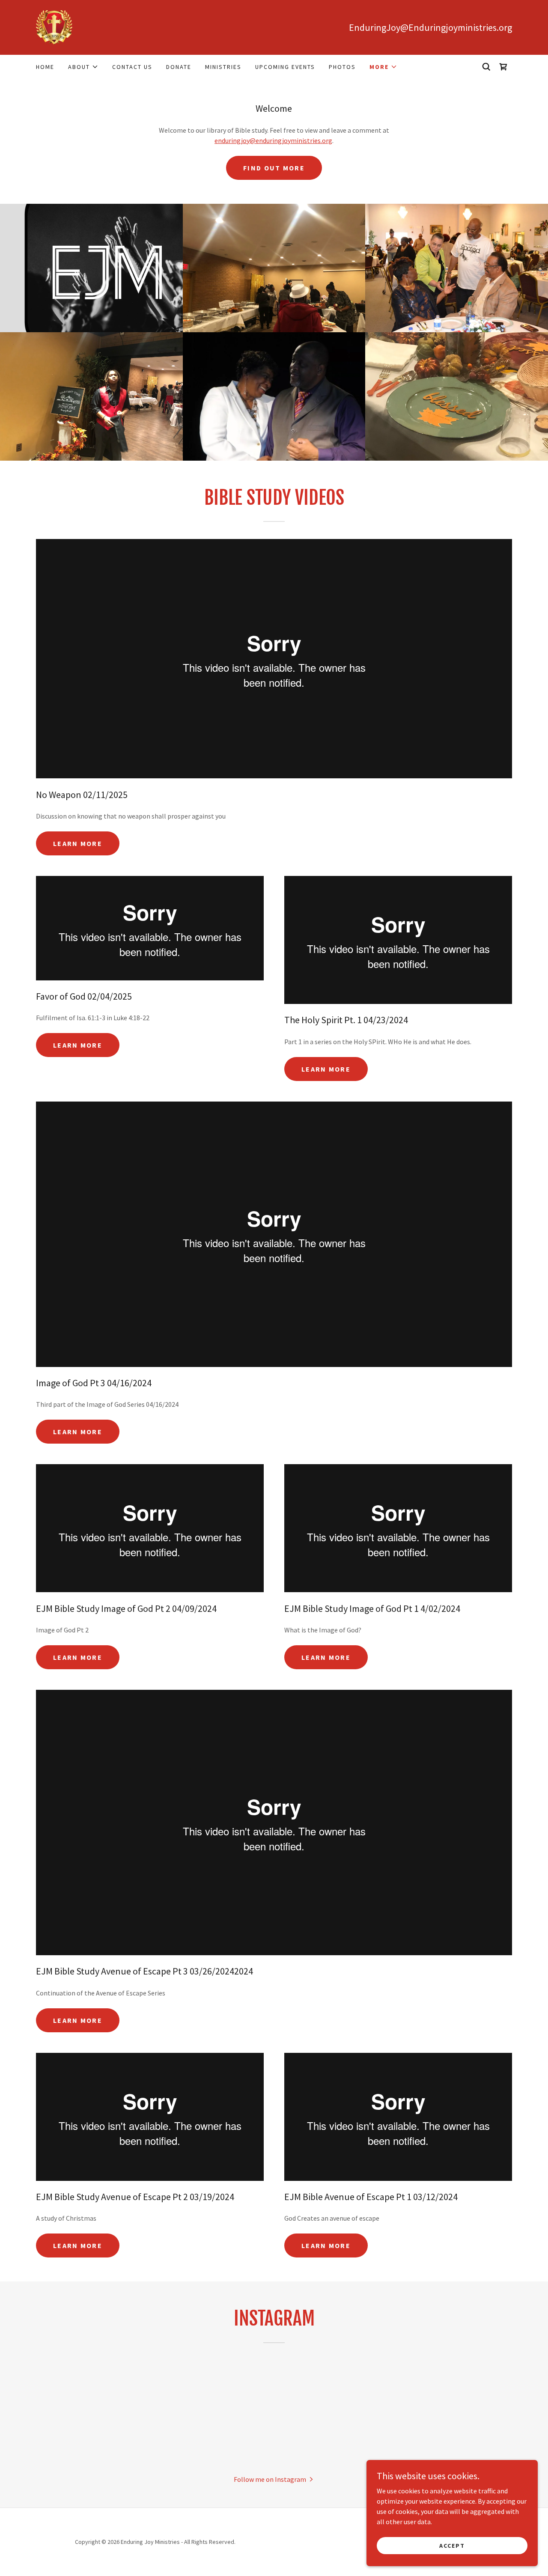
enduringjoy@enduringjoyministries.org (273, 140)
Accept (452, 2545)
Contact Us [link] (132, 67)
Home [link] (45, 67)
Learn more (78, 843)
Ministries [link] (223, 67)
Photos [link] (342, 67)
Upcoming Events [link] (285, 67)
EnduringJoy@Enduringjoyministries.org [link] (430, 27)
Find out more (274, 168)
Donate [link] (179, 67)
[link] (54, 27)
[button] (83, 67)
